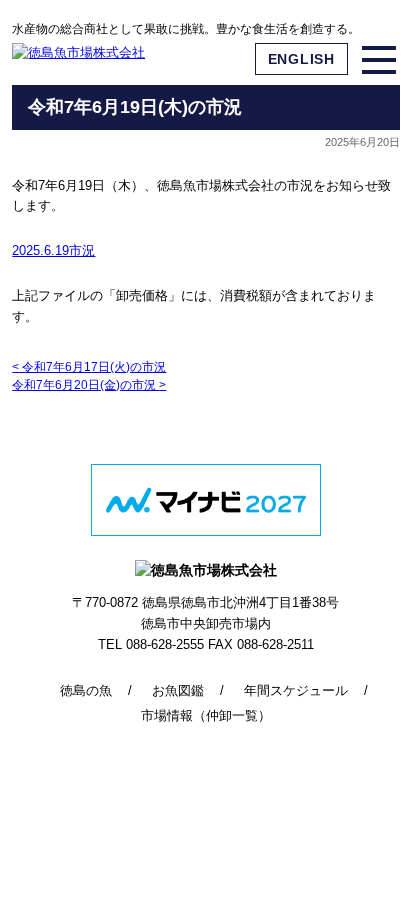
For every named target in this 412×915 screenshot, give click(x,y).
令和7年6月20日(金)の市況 (89, 385)
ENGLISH (301, 59)
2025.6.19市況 (53, 250)
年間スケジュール (296, 690)
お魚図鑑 (178, 690)
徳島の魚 (86, 690)
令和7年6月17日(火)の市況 (89, 367)
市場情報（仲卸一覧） (206, 715)
